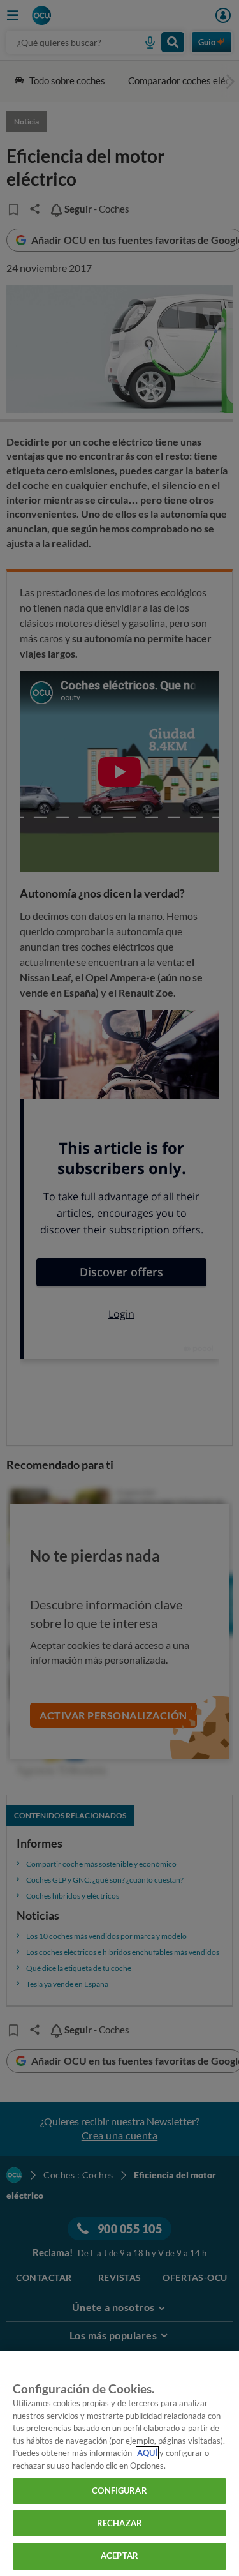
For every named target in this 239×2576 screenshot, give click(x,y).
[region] (119, 2463)
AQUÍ (147, 2453)
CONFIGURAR (119, 2490)
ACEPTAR (119, 2556)
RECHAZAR (119, 2523)
